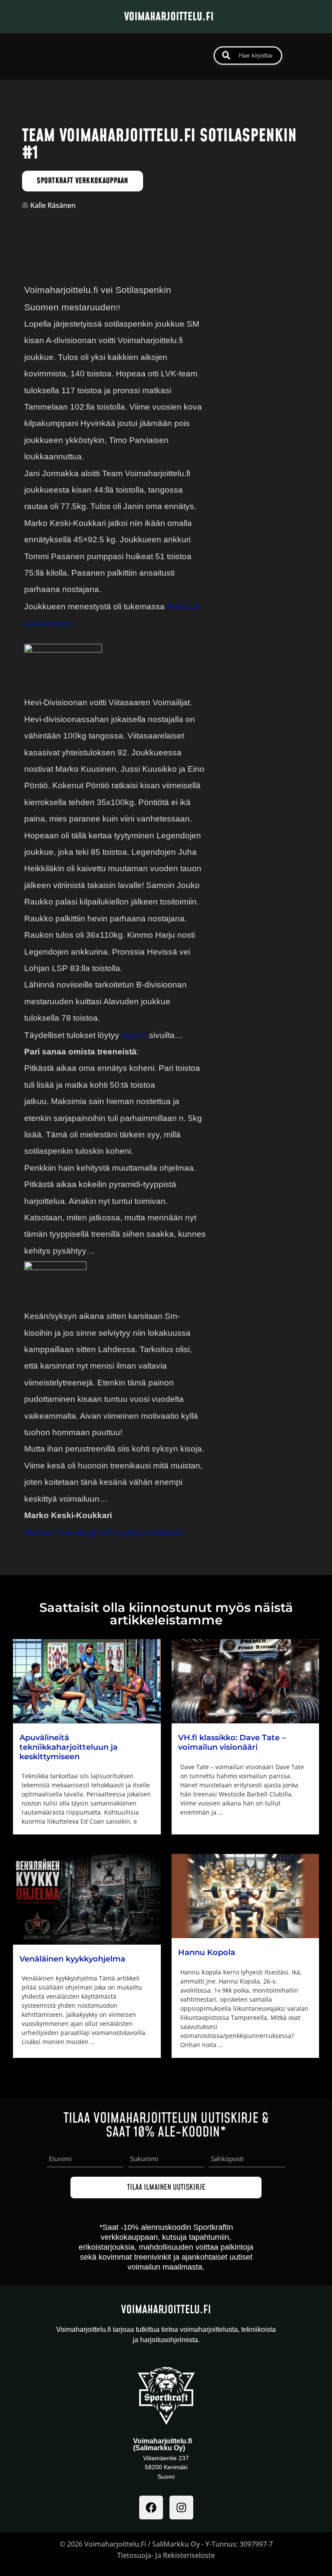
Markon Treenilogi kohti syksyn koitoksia (104, 1532)
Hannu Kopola (207, 1952)
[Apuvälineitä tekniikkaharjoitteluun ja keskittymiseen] (87, 1681)
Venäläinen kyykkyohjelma (72, 1959)
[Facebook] (151, 2508)
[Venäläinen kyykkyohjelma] (87, 1899)
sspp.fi (134, 1035)
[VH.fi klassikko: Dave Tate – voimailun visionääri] (246, 1681)
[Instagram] (181, 2508)
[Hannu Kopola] (246, 1896)
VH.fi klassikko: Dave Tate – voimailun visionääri (232, 1742)
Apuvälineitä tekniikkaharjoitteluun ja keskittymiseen (69, 1747)
